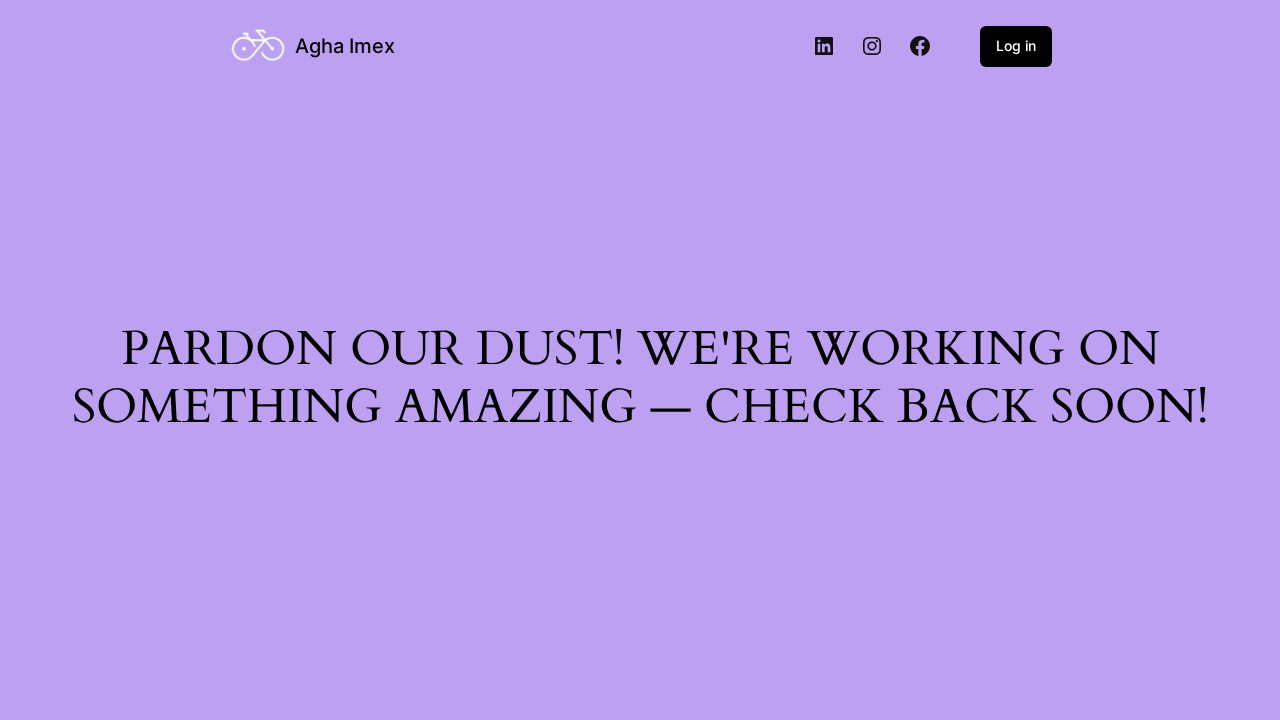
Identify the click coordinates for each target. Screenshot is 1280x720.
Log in (1016, 45)
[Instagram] (872, 46)
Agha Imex (345, 46)
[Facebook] (920, 46)
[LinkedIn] (824, 46)
